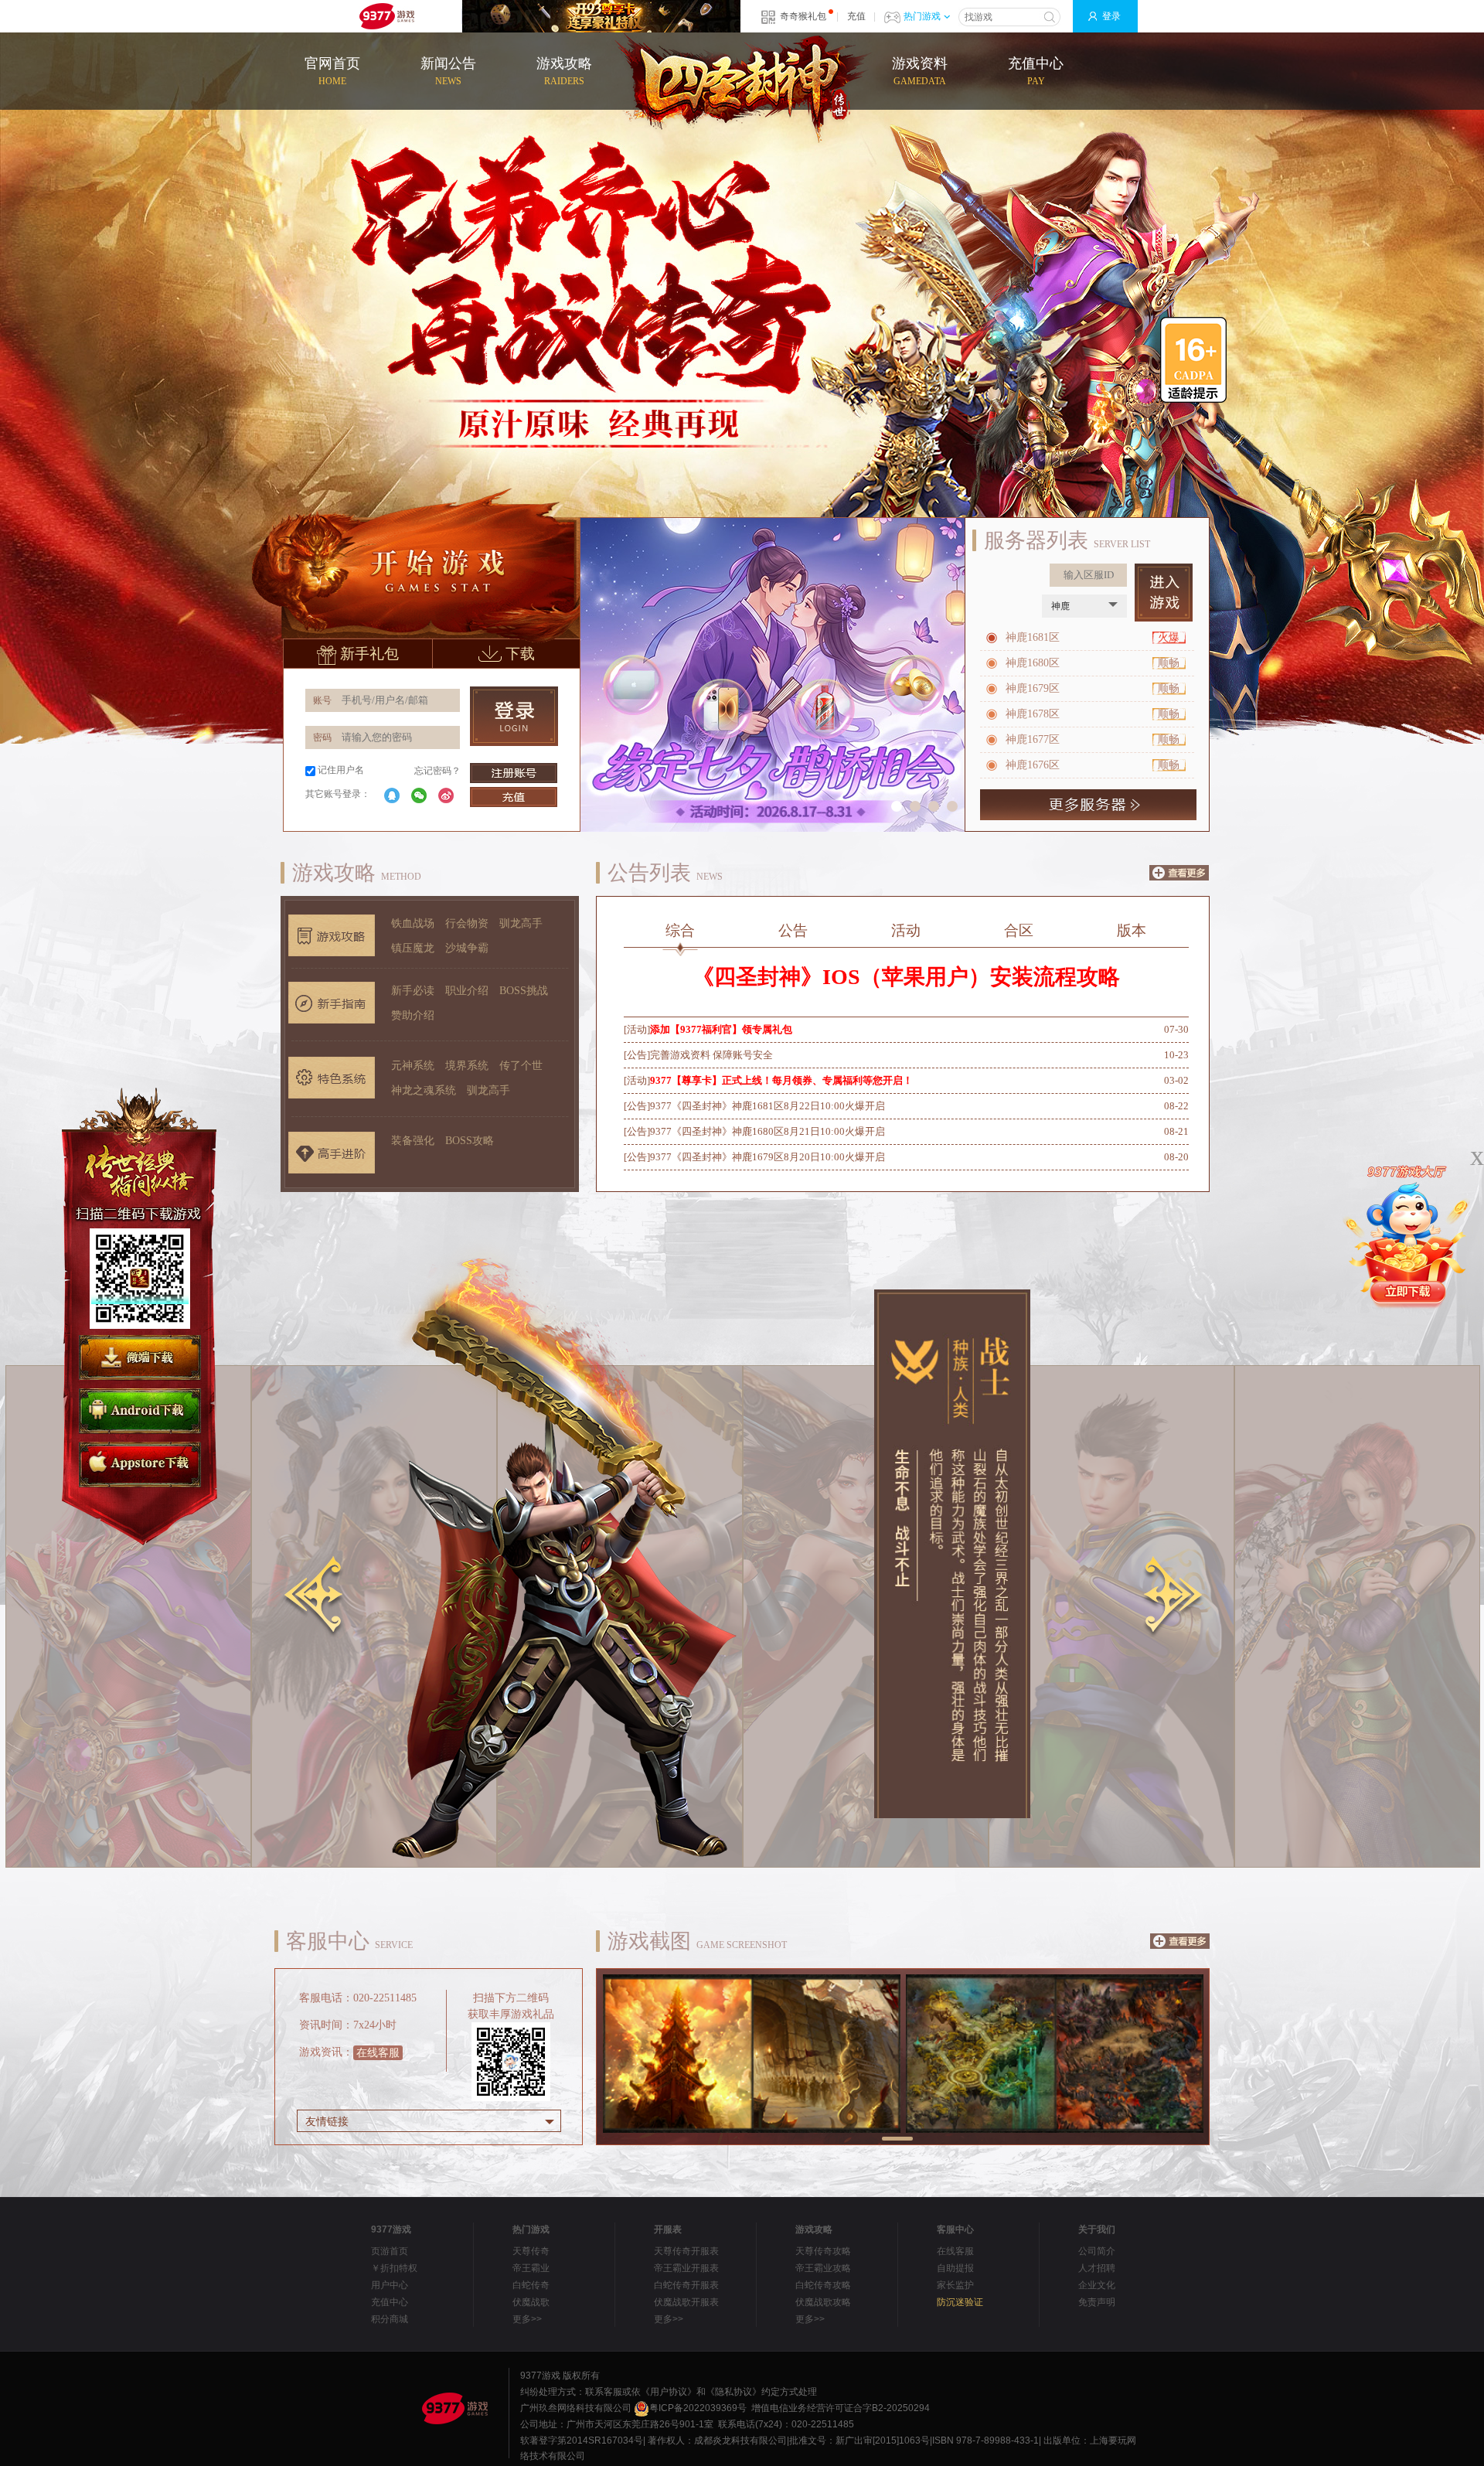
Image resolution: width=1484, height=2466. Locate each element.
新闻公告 (448, 71)
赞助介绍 (413, 1015)
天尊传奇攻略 (823, 2251)
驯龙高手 (521, 923)
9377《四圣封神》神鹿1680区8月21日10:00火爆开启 (768, 1131)
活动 (906, 930)
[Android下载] (140, 1411)
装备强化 (413, 1141)
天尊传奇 (531, 2251)
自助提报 (955, 2268)
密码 (322, 737)
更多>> (527, 2319)
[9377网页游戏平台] (454, 2408)
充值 (856, 16)
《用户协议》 (669, 2392)
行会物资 (467, 923)
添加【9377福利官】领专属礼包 (721, 1029)
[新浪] (446, 795)
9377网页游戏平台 (386, 16)
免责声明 (1097, 2302)
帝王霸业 (531, 2268)
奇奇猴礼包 (803, 16)
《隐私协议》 (733, 2392)
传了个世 (521, 1066)
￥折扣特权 (394, 2268)
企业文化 (1097, 2285)
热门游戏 (922, 16)
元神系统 (413, 1066)
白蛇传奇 (531, 2285)
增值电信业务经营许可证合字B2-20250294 (841, 2408)
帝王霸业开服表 (686, 2268)
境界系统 (467, 1066)
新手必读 (413, 991)
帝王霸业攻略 (823, 2268)
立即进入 (1164, 593)
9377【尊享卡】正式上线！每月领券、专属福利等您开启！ (781, 1080)
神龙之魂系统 (424, 1090)
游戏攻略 (564, 71)
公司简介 (1097, 2251)
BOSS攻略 (470, 1141)
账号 (322, 700)
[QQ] (392, 795)
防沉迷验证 (960, 2302)
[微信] (419, 795)
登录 (1111, 16)
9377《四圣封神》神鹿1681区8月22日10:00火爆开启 (768, 1106)
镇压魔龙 (413, 948)
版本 (1132, 930)
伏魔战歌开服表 (686, 2302)
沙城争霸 (467, 948)
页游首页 (390, 2251)
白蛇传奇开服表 (686, 2285)
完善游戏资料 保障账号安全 (711, 1055)
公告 (793, 930)
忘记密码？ (437, 771)
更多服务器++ (1088, 805)
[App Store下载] (140, 1465)
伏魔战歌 (531, 2302)
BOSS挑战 (524, 991)
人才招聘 (1097, 2268)
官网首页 (332, 71)
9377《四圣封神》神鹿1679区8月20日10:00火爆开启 (768, 1157)
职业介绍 (467, 991)
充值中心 (1036, 71)
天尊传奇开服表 (686, 2251)
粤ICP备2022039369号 (698, 2408)
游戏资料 (920, 71)
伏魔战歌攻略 (823, 2302)
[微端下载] (140, 1358)
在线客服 (378, 2053)
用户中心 (390, 2285)
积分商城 (390, 2319)
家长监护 (955, 2285)
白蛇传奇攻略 (823, 2285)
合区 (1019, 930)
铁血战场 (413, 923)
